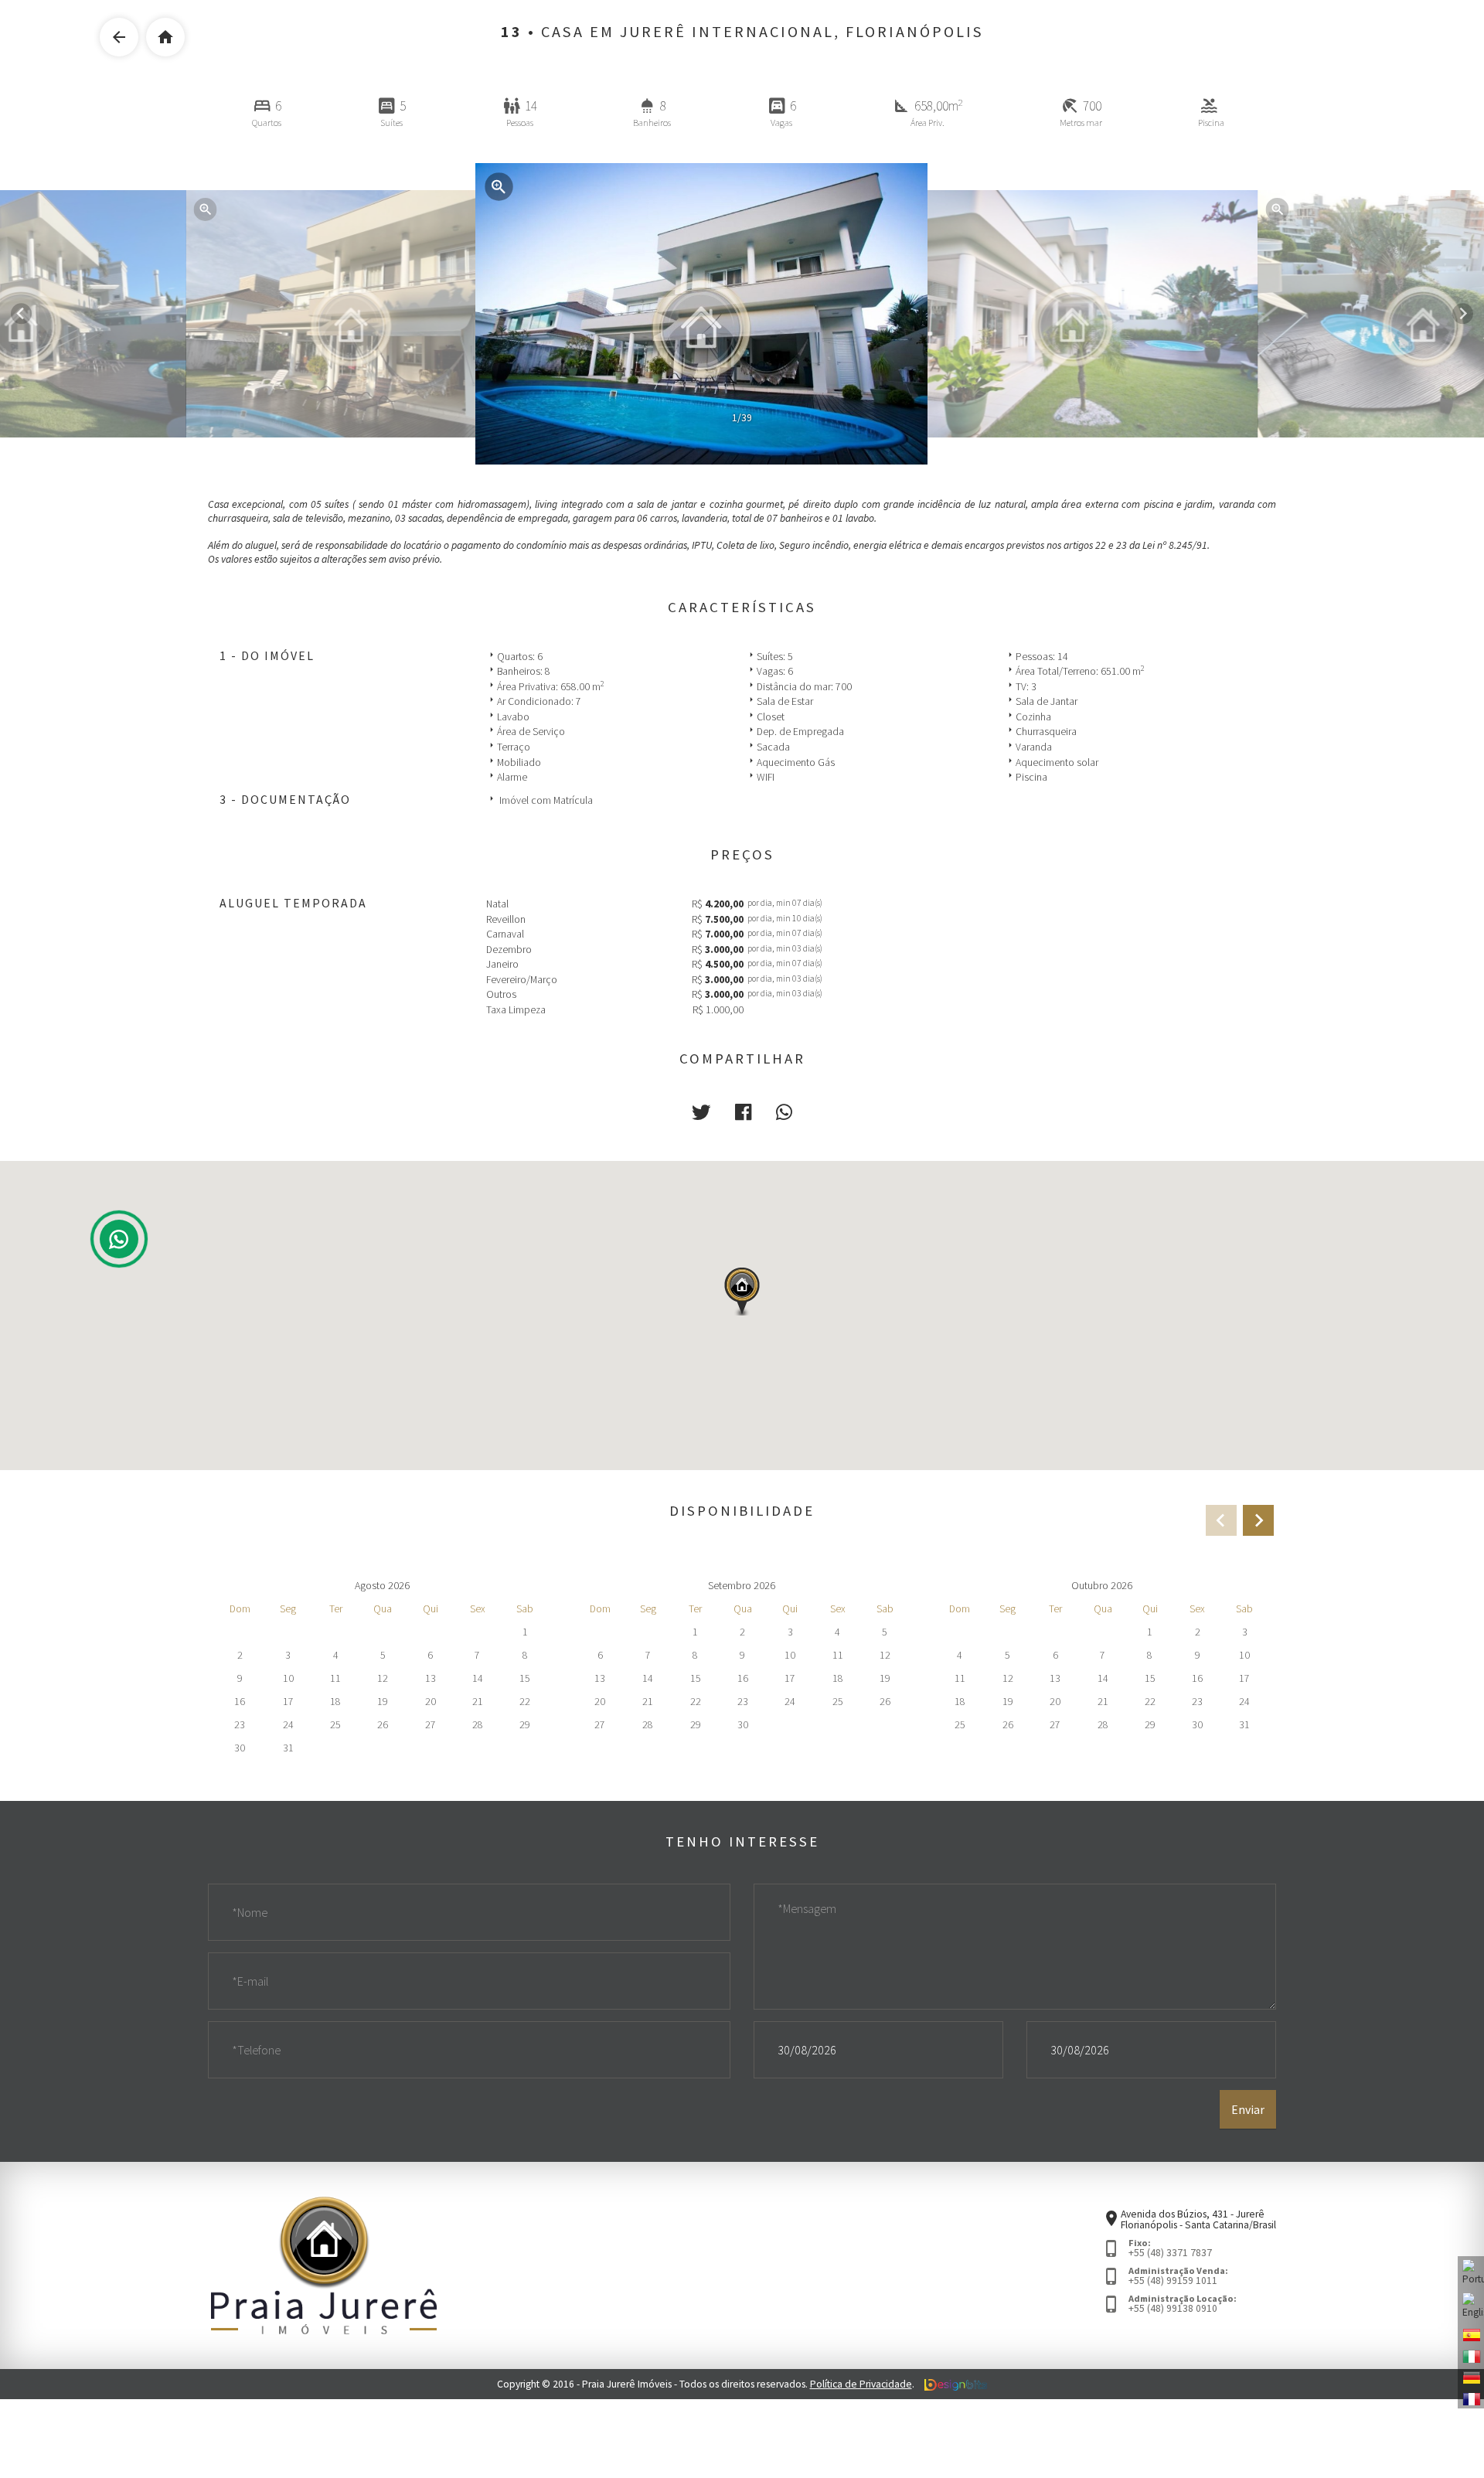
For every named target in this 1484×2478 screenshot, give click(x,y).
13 (512, 32)
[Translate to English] (1471, 2306)
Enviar (1248, 2109)
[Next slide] (1463, 313)
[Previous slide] (1221, 1520)
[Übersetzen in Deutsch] (1471, 2377)
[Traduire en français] (1471, 2398)
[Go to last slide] (21, 313)
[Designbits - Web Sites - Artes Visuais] (956, 2384)
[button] (701, 1113)
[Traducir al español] (1471, 2334)
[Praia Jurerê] (324, 2264)
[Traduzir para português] (1471, 2273)
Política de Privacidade (861, 2384)
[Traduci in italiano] (1471, 2355)
